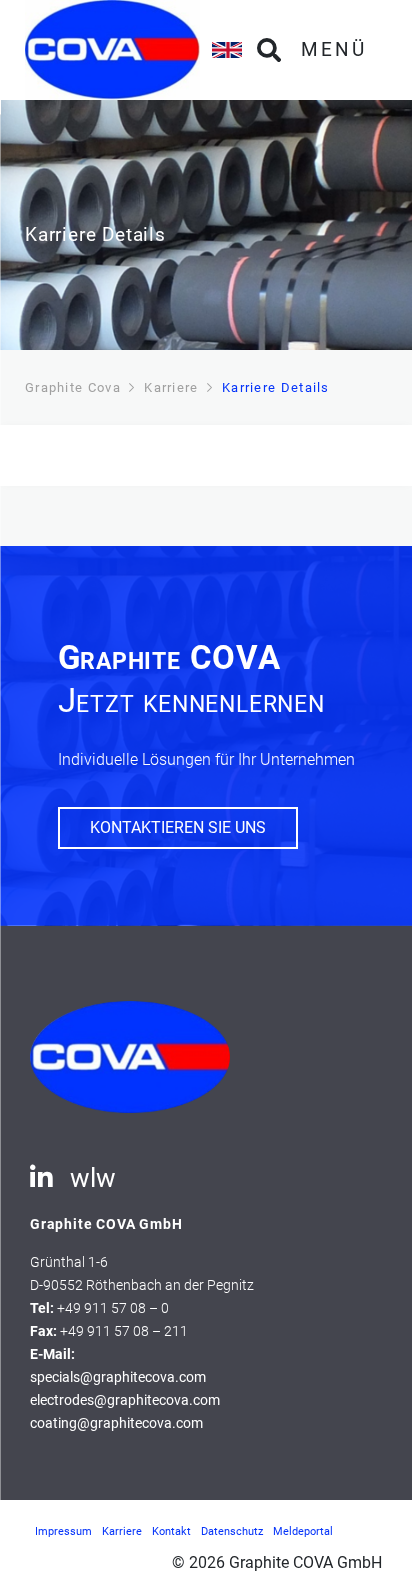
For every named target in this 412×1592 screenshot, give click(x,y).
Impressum (63, 1531)
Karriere (122, 1531)
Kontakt (171, 1531)
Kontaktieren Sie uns (178, 827)
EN (227, 50)
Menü (334, 49)
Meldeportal (303, 1531)
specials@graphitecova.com (118, 1377)
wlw (93, 1178)
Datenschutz (232, 1531)
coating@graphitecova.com (116, 1423)
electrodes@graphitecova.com (125, 1400)
